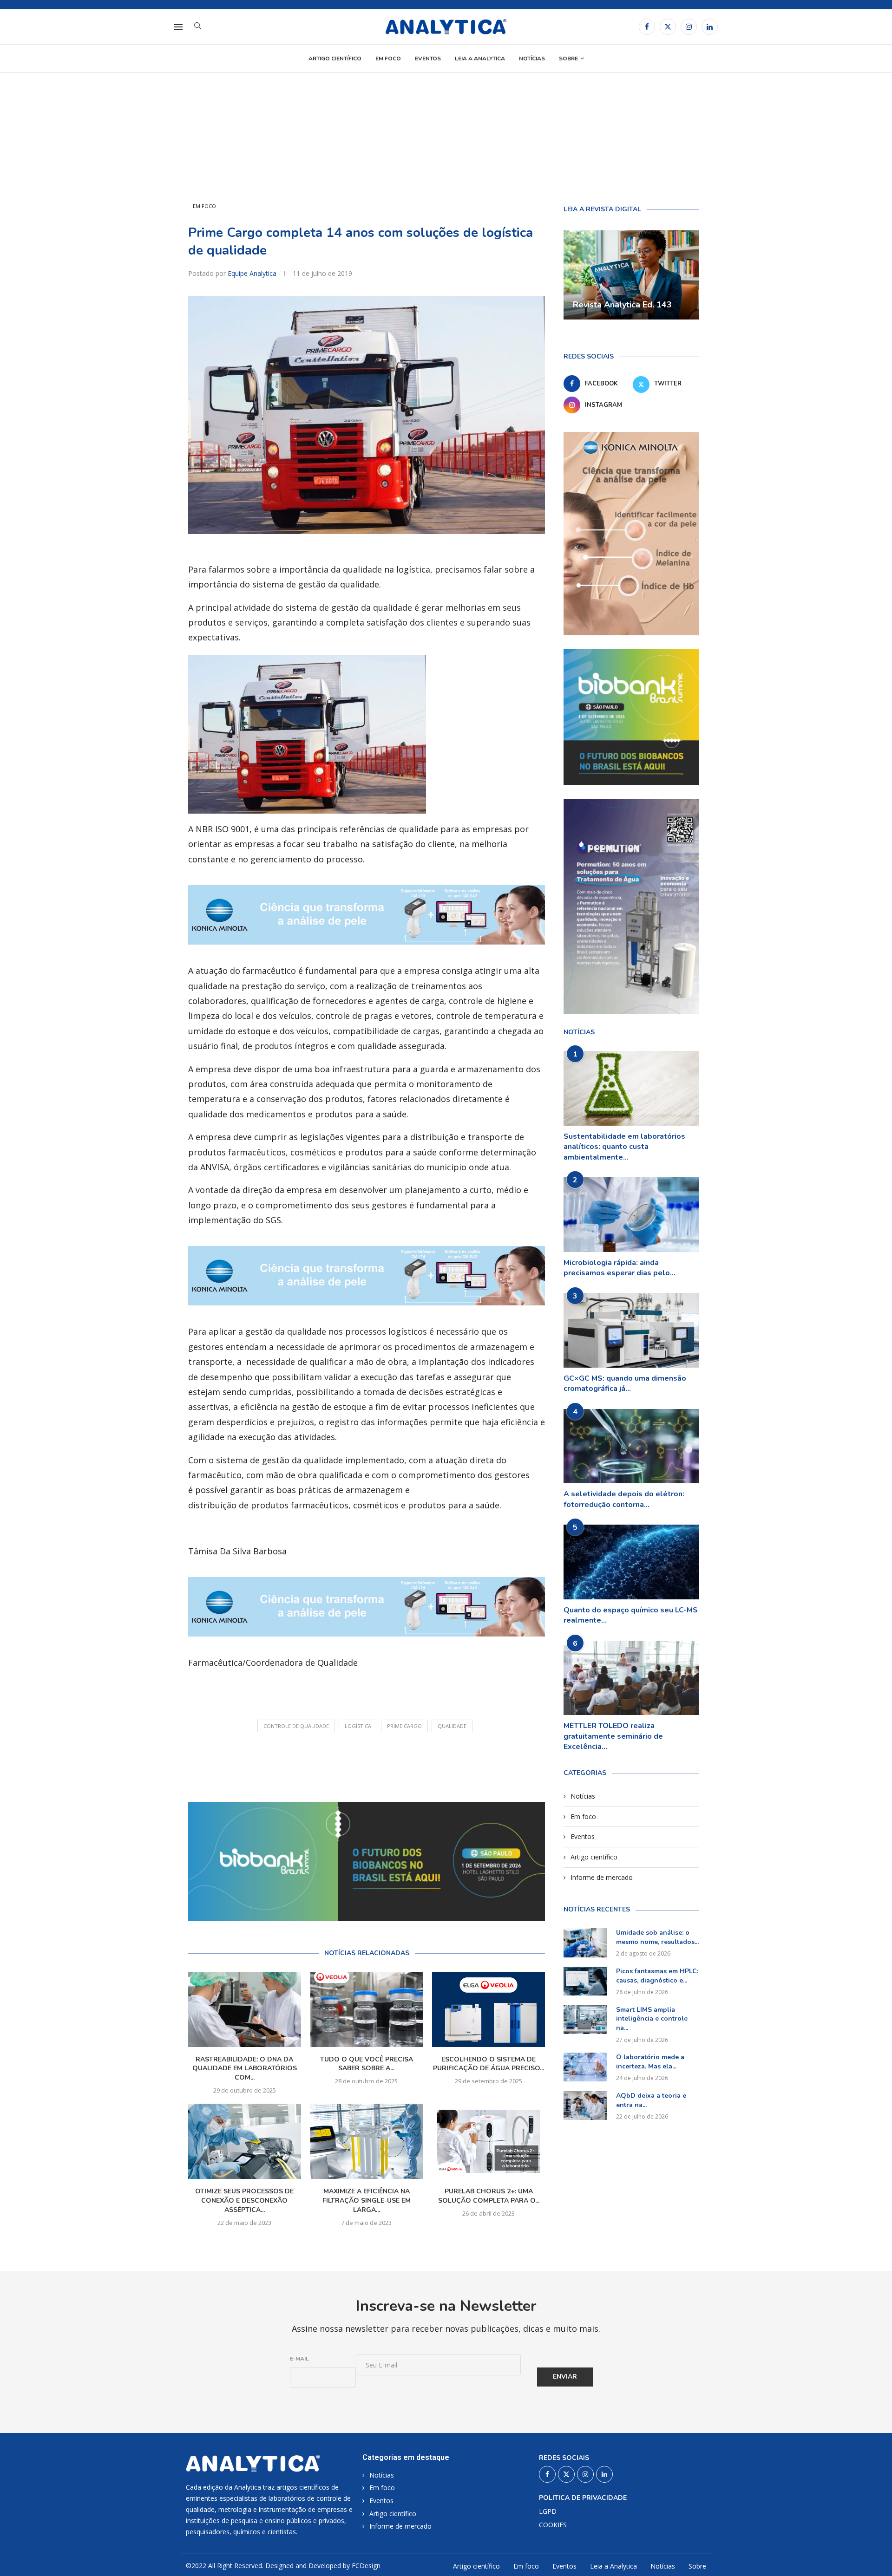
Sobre (568, 59)
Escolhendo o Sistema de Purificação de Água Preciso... (489, 2064)
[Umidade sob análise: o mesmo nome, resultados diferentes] (585, 1943)
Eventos (428, 59)
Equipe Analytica (253, 273)
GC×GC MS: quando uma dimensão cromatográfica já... (625, 1383)
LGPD (548, 2511)
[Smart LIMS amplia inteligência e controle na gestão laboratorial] (585, 2020)
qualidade (452, 1726)
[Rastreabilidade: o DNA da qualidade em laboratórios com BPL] (245, 2009)
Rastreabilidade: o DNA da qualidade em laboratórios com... (245, 2069)
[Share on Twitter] (380, 1764)
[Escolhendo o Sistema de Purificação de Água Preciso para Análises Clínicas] (489, 2009)
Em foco (388, 59)
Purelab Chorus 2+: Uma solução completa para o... (489, 2196)
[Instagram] (689, 27)
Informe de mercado (602, 1877)
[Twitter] (668, 27)
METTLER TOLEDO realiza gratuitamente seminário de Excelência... (613, 1736)
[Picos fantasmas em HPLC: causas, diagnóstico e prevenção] (585, 1981)
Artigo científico (335, 59)
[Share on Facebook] (359, 1764)
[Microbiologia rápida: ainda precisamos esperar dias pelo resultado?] (631, 1215)
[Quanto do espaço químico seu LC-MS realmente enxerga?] (631, 1562)
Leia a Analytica (480, 59)
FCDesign (366, 2566)
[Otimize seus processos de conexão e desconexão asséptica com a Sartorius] (245, 2141)
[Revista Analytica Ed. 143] (631, 275)
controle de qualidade (296, 1726)
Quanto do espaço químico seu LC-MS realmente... (631, 1615)
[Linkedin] (710, 27)
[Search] (197, 27)
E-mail (299, 2359)
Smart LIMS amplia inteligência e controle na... (652, 2019)
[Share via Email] (422, 1764)
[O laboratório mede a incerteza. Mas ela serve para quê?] (585, 2067)
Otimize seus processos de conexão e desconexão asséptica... (244, 2201)
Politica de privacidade (583, 2498)
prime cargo (404, 1726)
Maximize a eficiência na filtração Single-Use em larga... (367, 2201)
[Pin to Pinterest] (401, 1764)
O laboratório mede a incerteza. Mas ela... (650, 2062)
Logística (358, 1726)
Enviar (565, 2377)
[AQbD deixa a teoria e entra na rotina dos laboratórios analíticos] (585, 2106)
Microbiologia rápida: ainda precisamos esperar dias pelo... (620, 1268)
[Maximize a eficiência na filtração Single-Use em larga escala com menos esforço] (367, 2141)
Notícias (532, 59)
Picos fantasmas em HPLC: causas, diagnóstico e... (657, 1976)
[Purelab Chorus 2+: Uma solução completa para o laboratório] (489, 2141)
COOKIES (553, 2525)
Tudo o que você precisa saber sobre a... (367, 2064)
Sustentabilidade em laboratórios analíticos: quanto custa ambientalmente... (624, 1147)
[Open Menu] (178, 27)
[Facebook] (647, 27)
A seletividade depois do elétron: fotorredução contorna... (624, 1499)
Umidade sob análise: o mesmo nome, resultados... (657, 1937)
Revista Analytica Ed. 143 (622, 305)
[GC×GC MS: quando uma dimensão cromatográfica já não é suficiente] (631, 1330)
